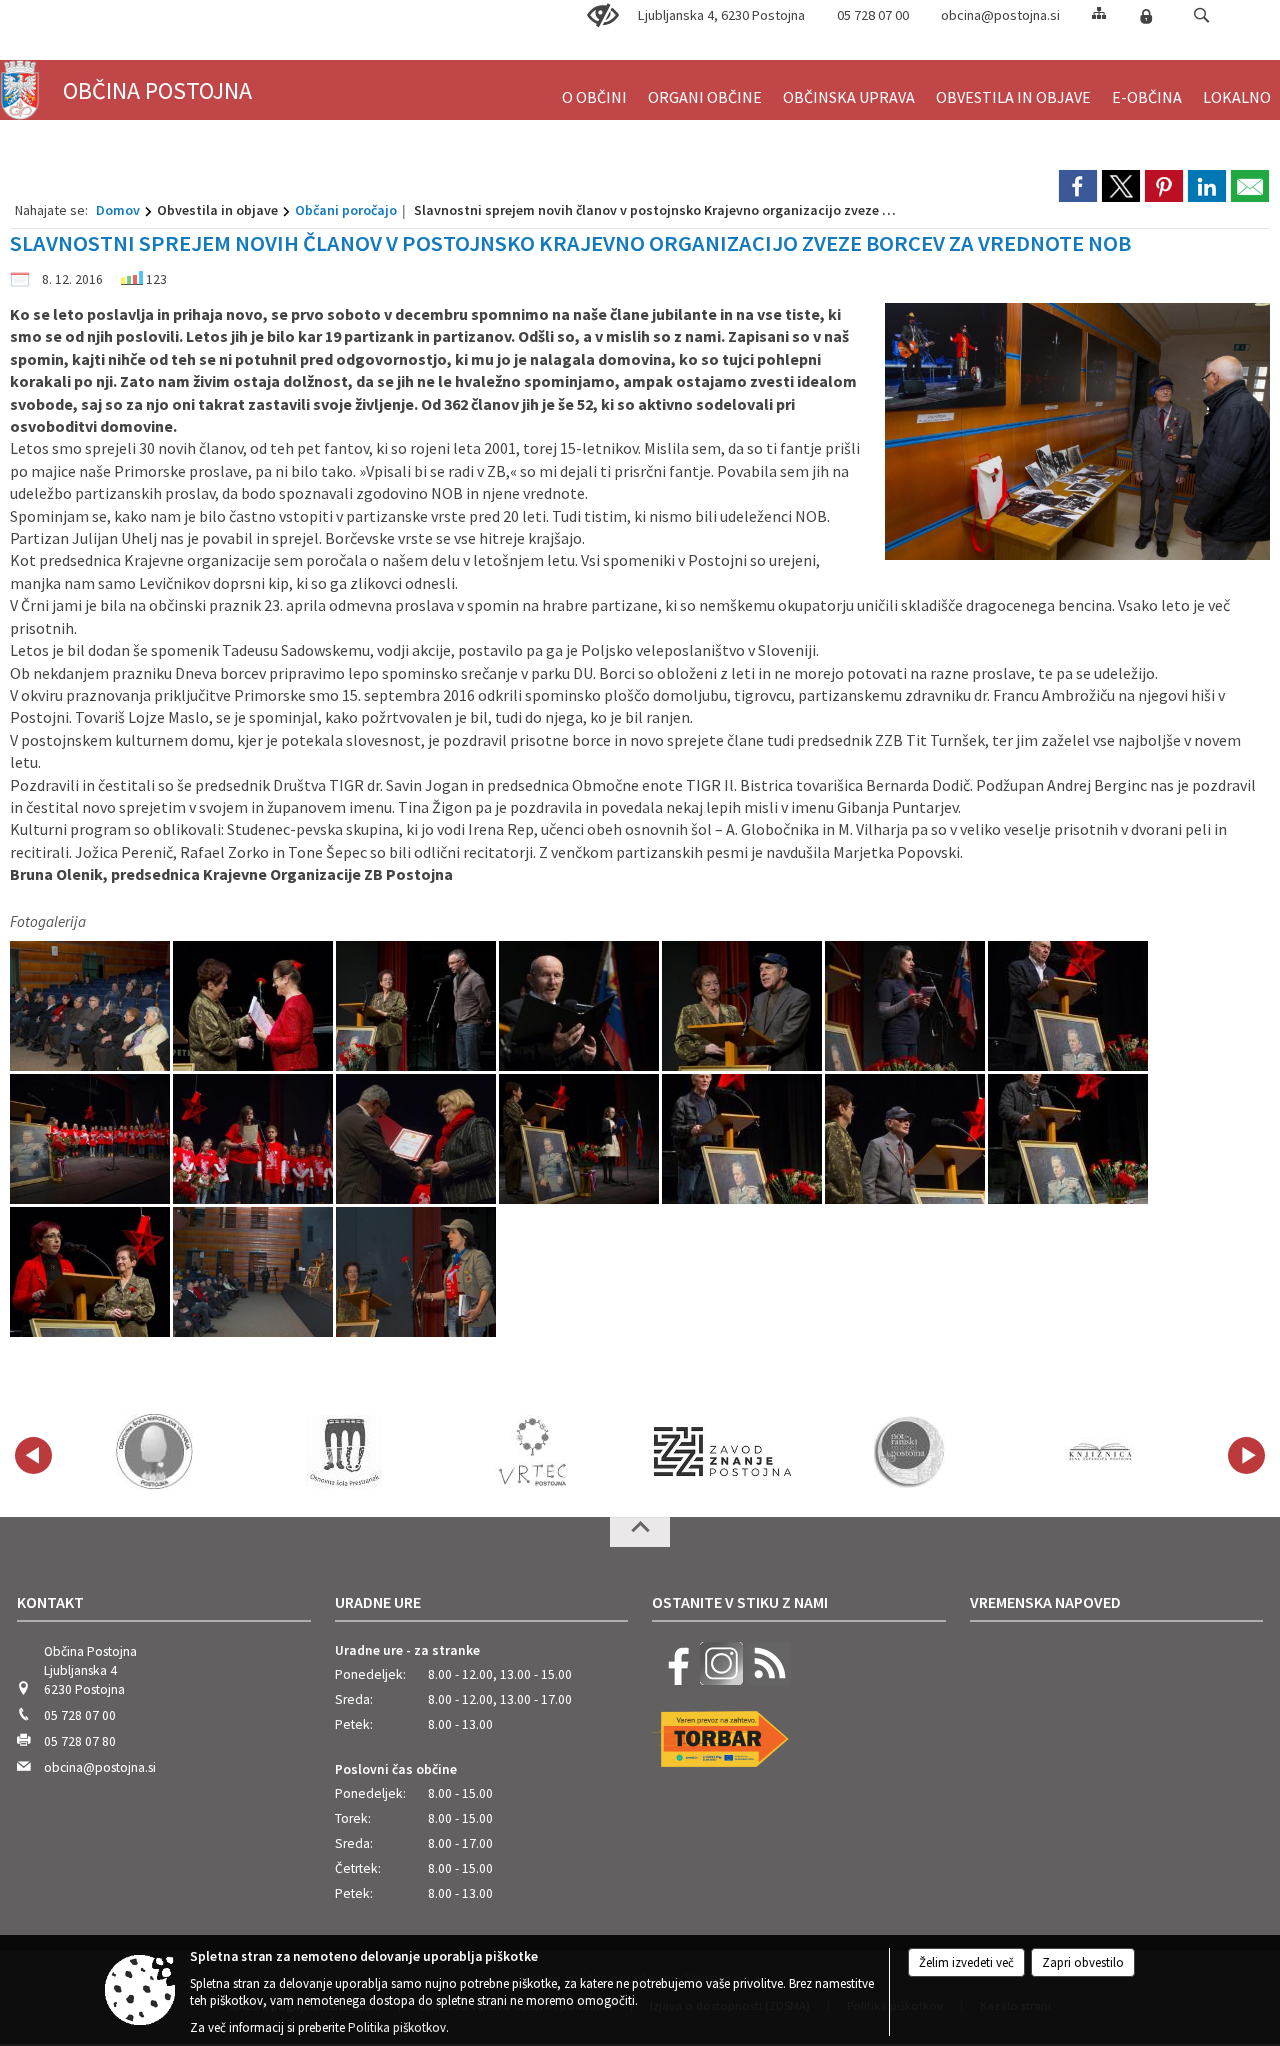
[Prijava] (1146, 16)
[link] (1078, 186)
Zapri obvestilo (1083, 1962)
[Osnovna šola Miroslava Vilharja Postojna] (154, 1452)
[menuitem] (594, 88)
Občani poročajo (346, 210)
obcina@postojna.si (1000, 15)
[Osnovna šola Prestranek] (344, 1452)
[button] (1201, 15)
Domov (118, 210)
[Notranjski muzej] (912, 1452)
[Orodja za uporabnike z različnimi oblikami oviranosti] (603, 16)
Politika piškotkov (397, 2027)
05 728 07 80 (80, 1741)
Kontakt (50, 1602)
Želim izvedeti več (966, 1962)
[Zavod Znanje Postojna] (722, 1452)
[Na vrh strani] (640, 1532)
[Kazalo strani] (1099, 12)
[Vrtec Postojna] (533, 1452)
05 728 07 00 (873, 15)
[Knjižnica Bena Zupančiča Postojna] (1101, 1452)
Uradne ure (378, 1602)
